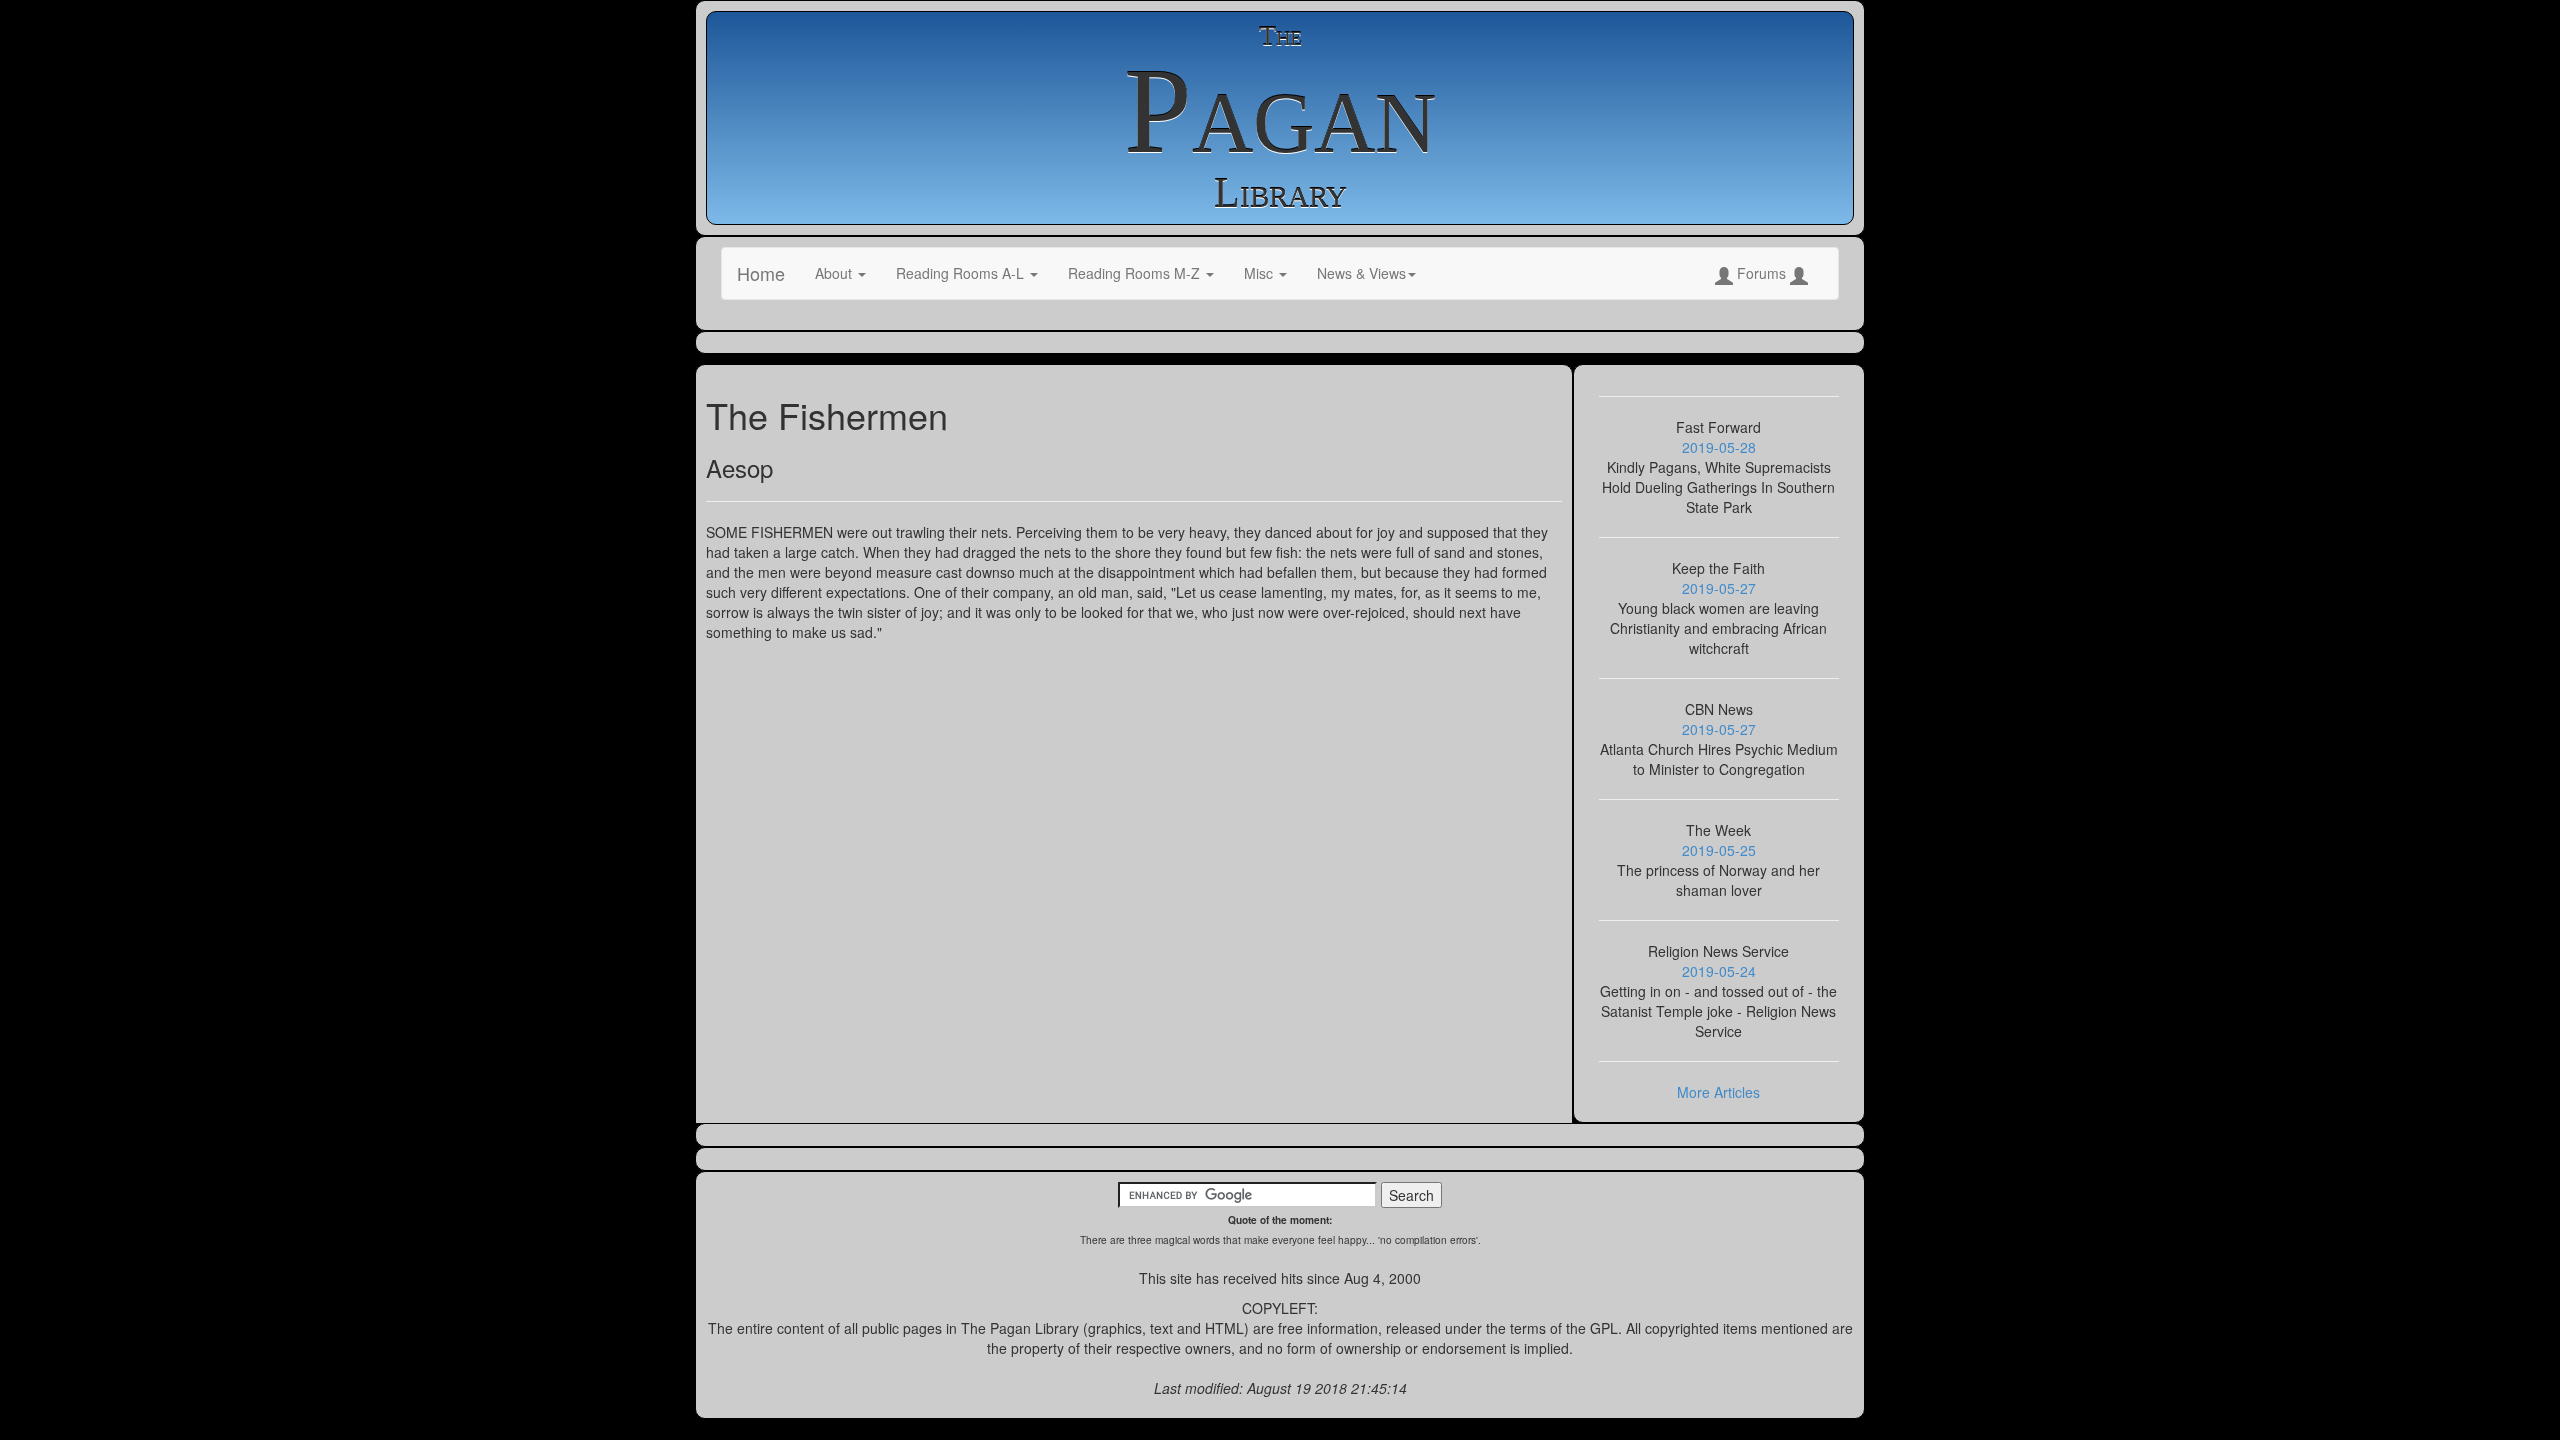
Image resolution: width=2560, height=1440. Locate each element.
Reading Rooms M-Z (1136, 273)
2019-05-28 (1719, 447)
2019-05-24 (1719, 971)
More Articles (1718, 1092)
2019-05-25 (1719, 850)
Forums (1761, 273)
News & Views (1361, 273)
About (835, 273)
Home (761, 273)
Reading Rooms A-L (962, 273)
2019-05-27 (1719, 588)
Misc (1260, 273)
